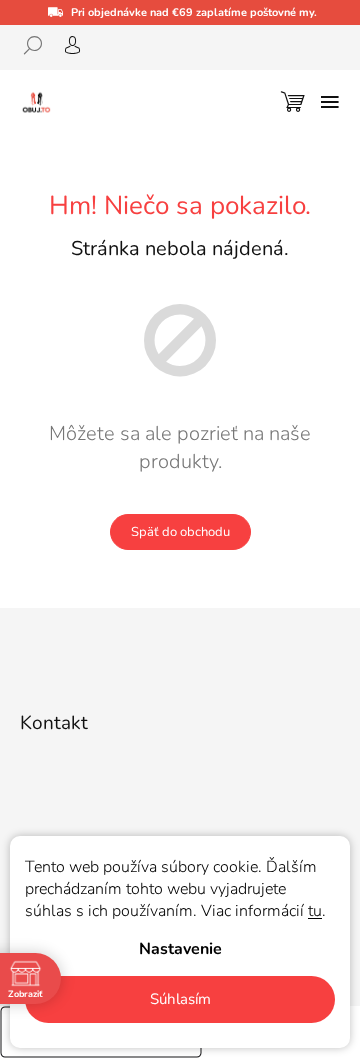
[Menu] (330, 102)
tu (315, 911)
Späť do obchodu (180, 532)
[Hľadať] (40, 45)
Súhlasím (180, 999)
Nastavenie (180, 949)
